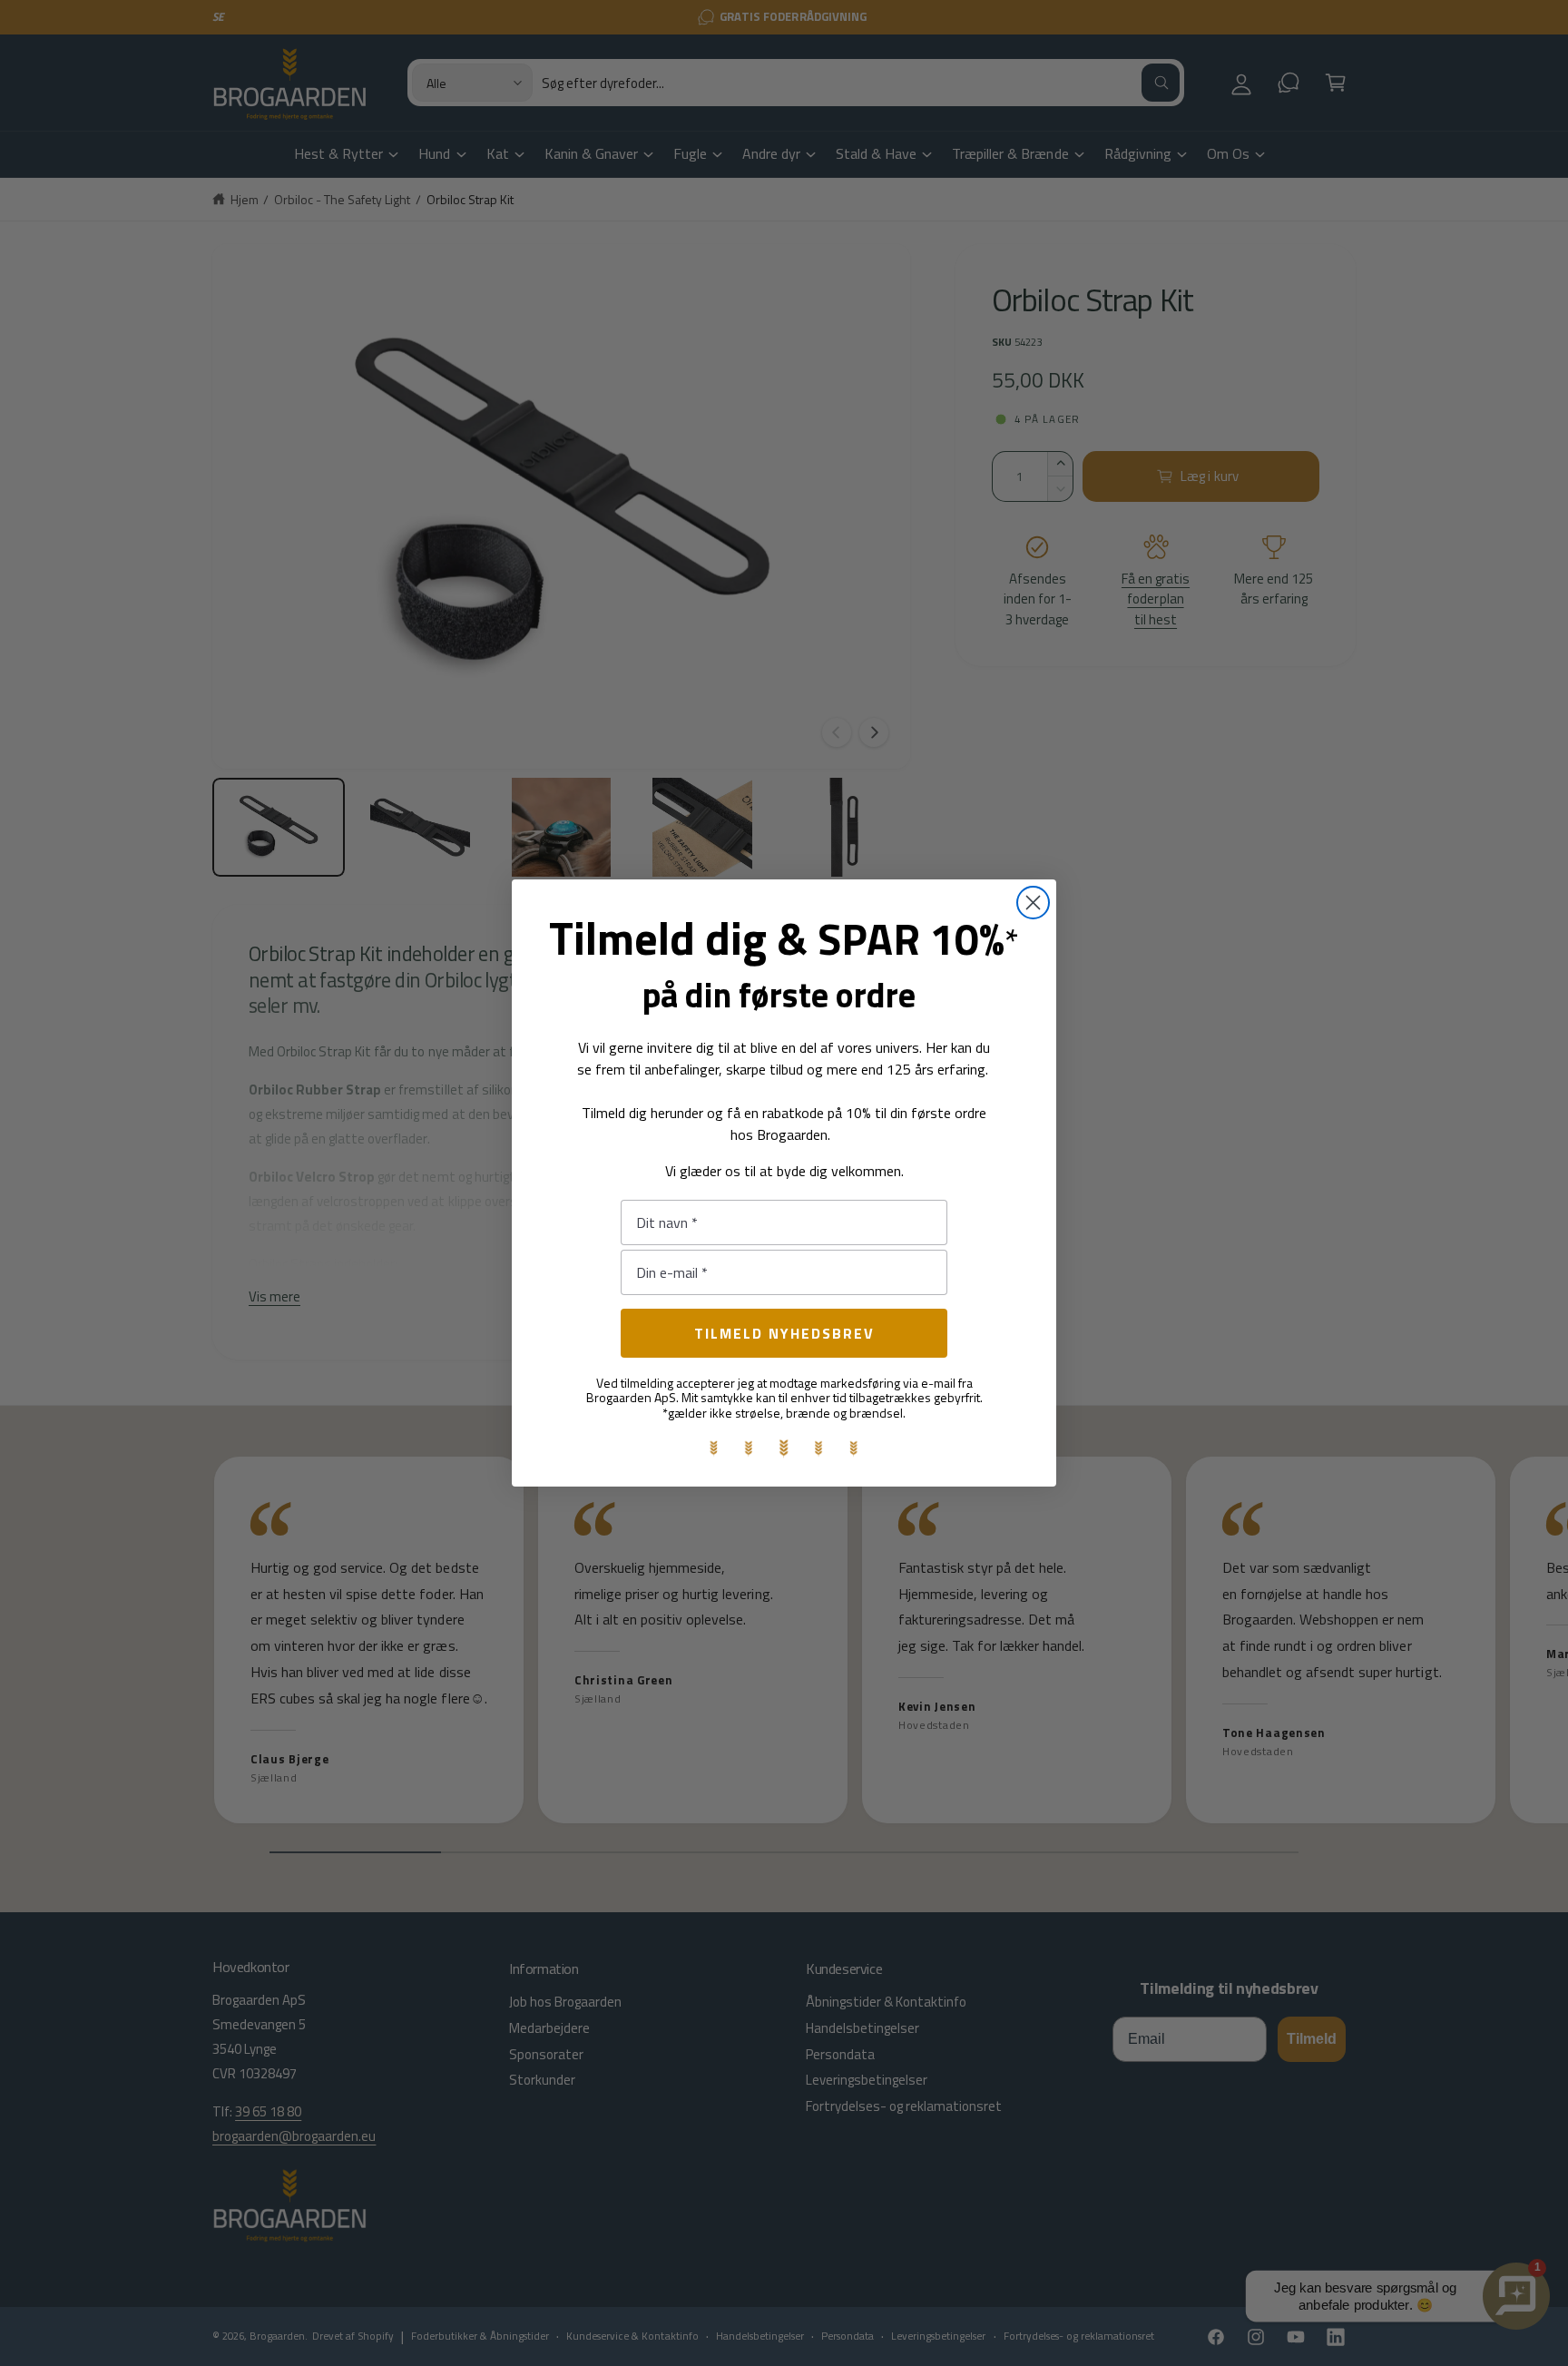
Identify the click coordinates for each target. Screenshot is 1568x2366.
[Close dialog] (1033, 903)
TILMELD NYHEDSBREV (784, 1333)
